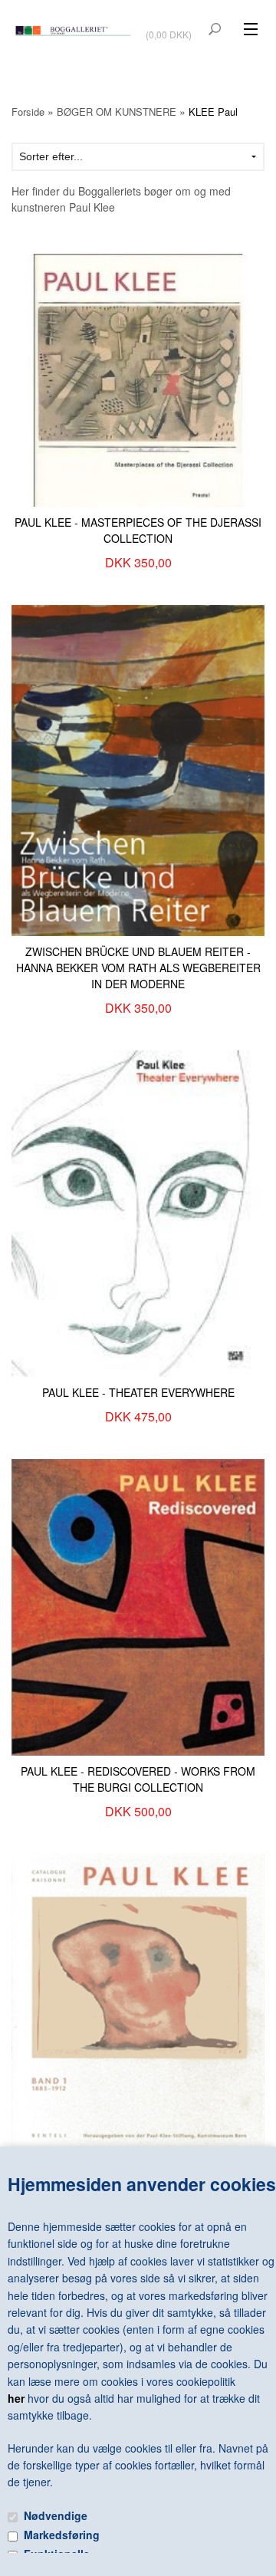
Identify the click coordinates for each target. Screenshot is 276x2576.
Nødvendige (56, 2515)
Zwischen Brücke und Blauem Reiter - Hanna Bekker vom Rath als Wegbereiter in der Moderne (138, 968)
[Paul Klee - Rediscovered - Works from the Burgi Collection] (138, 1605)
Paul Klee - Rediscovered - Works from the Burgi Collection (138, 1779)
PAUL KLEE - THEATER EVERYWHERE (138, 1392)
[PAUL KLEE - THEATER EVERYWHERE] (138, 1212)
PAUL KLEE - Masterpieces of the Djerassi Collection (138, 530)
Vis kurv (170, 24)
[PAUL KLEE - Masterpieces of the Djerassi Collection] (138, 379)
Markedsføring (62, 2535)
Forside (28, 112)
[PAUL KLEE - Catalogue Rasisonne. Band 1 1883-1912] (138, 2003)
